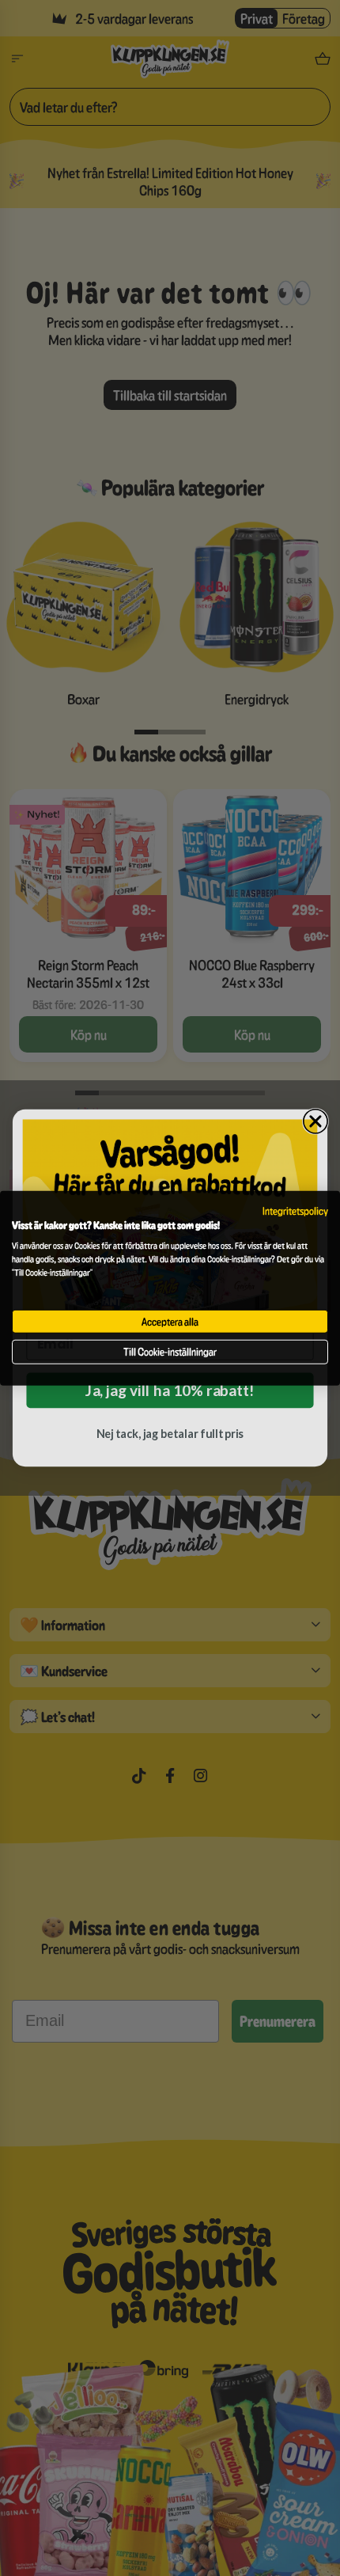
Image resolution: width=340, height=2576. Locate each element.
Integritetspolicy (295, 1210)
